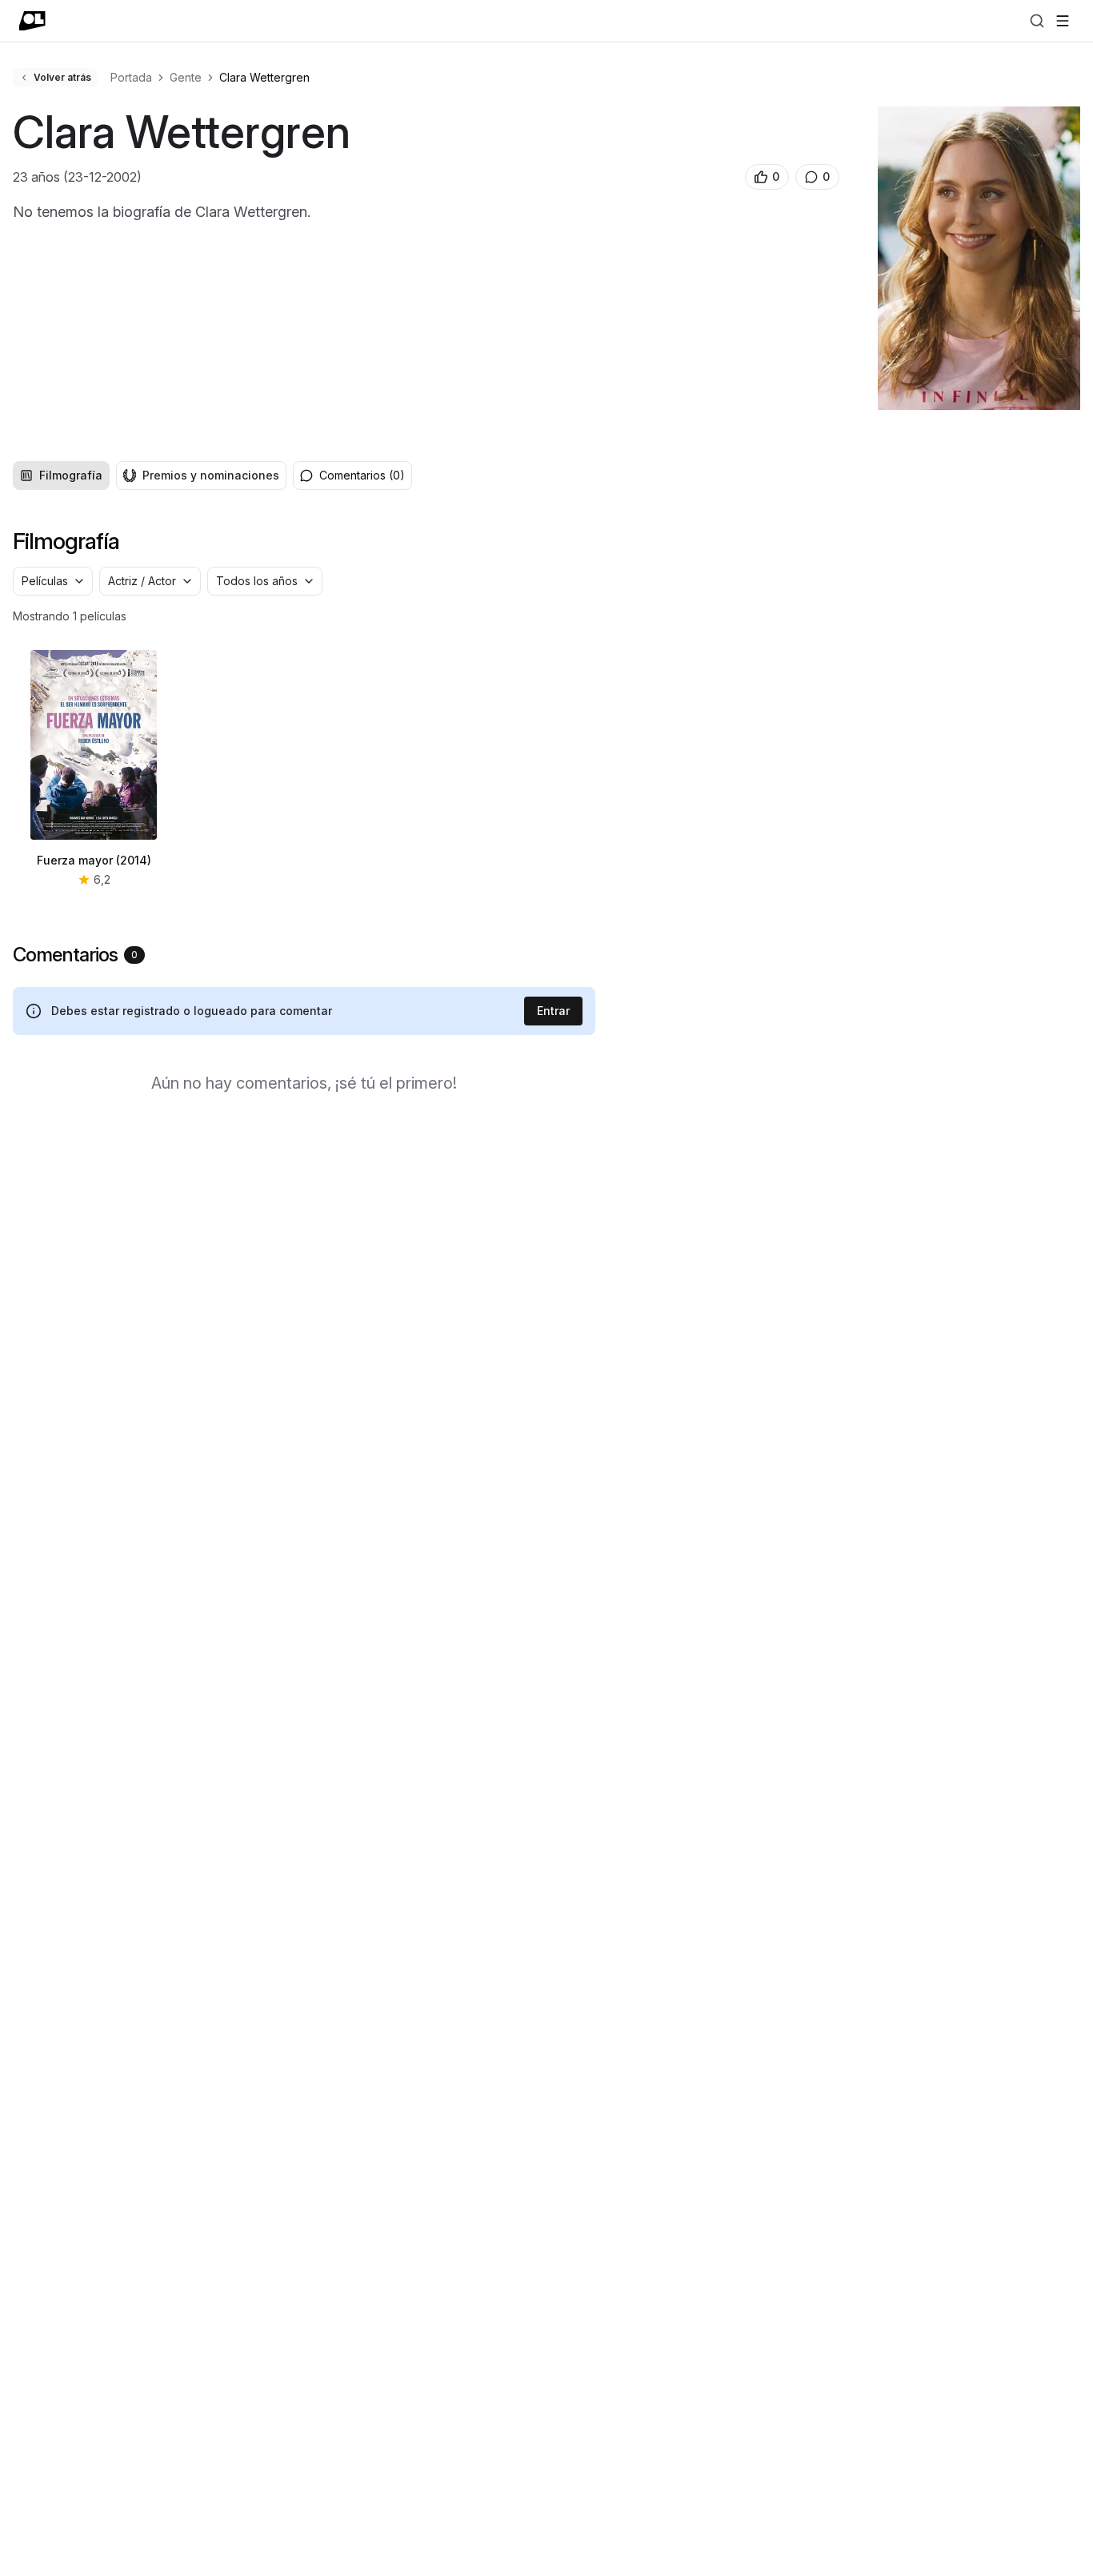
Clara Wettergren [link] (264, 77)
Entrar (553, 1011)
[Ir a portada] (32, 21)
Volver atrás (62, 77)
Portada (131, 77)
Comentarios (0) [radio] (362, 475)
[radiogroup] (150, 475)
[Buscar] (1037, 21)
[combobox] (53, 581)
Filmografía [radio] (71, 475)
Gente (186, 77)
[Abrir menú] (1063, 21)
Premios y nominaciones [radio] (211, 475)
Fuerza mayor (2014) (94, 860)
